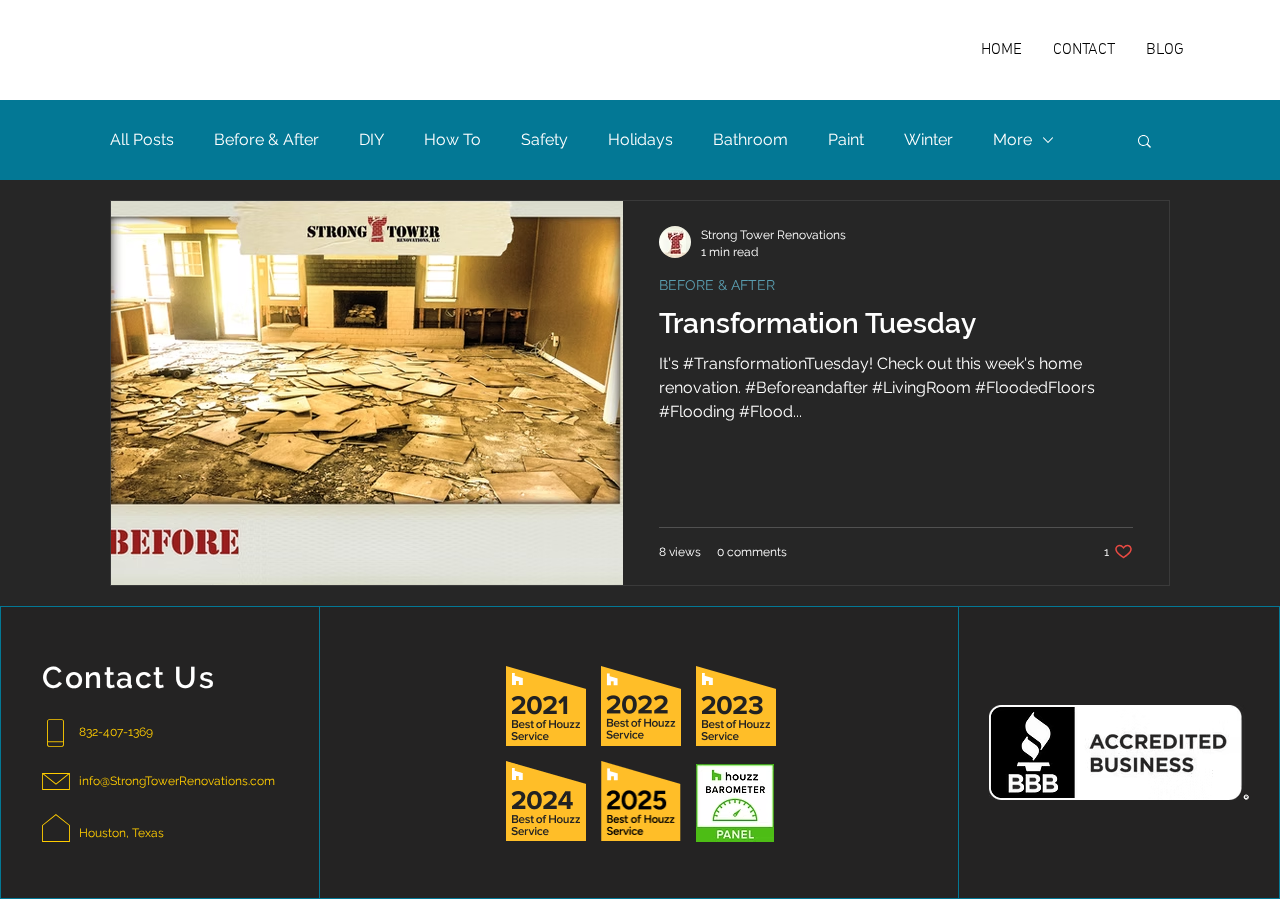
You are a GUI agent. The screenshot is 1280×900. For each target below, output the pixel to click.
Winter (928, 139)
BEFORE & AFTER (717, 285)
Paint (846, 139)
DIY (371, 139)
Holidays (640, 139)
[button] (1144, 142)
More (1012, 139)
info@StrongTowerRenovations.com (177, 781)
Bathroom (750, 139)
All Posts (142, 139)
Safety (544, 139)
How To (452, 139)
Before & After (266, 139)
